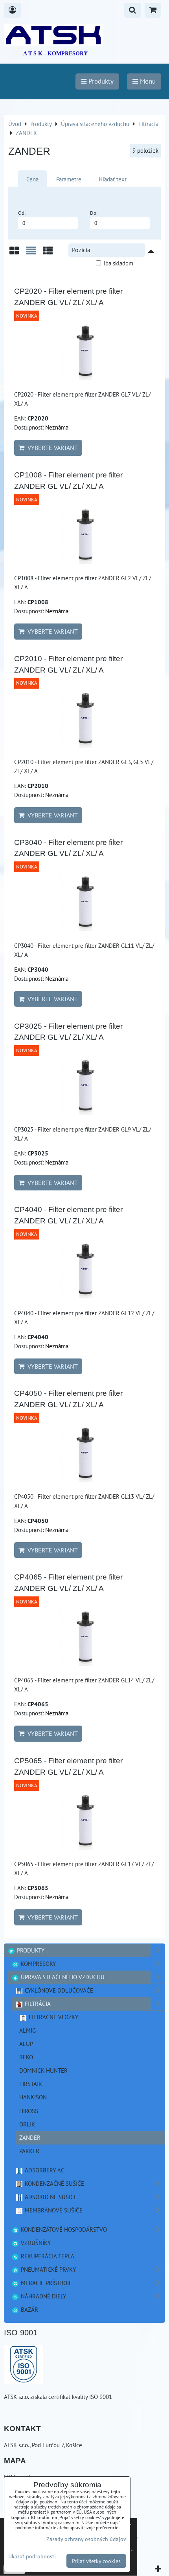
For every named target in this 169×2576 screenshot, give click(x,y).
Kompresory (38, 1964)
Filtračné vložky (53, 2017)
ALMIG (28, 2030)
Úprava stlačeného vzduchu (62, 1977)
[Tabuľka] (48, 253)
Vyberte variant (51, 448)
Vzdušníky (35, 2243)
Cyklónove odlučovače (58, 1990)
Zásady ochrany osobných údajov (86, 2539)
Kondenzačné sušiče (54, 2183)
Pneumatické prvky (48, 2269)
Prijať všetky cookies (96, 2561)
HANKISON (33, 2097)
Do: (94, 213)
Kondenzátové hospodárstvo (63, 2229)
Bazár (29, 2309)
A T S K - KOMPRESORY (55, 54)
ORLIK (27, 2124)
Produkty (30, 1950)
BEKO (26, 2057)
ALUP (26, 2044)
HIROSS (29, 2111)
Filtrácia (37, 2004)
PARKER (29, 2151)
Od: (22, 213)
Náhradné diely (43, 2296)
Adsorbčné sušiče (50, 2197)
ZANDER (30, 2137)
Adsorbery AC (44, 2170)
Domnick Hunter (43, 2070)
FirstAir (31, 2084)
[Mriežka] (14, 253)
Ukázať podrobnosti (32, 2556)
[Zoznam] (31, 253)
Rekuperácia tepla (47, 2256)
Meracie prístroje (46, 2283)
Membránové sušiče (53, 2210)
